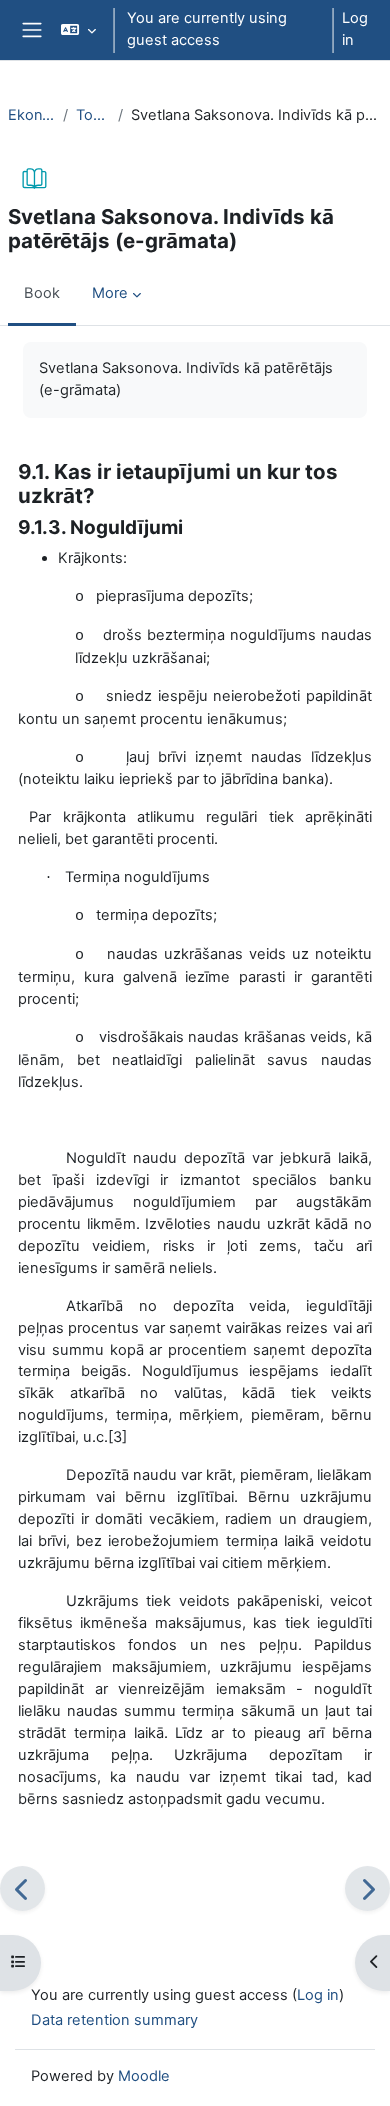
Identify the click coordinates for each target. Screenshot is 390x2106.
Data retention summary (114, 2020)
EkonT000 (31, 115)
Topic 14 (93, 115)
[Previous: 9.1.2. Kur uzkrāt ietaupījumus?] (22, 1888)
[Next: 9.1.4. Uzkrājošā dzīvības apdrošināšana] (367, 1888)
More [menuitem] (110, 293)
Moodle (144, 2076)
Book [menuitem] (42, 293)
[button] (78, 30)
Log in (355, 29)
